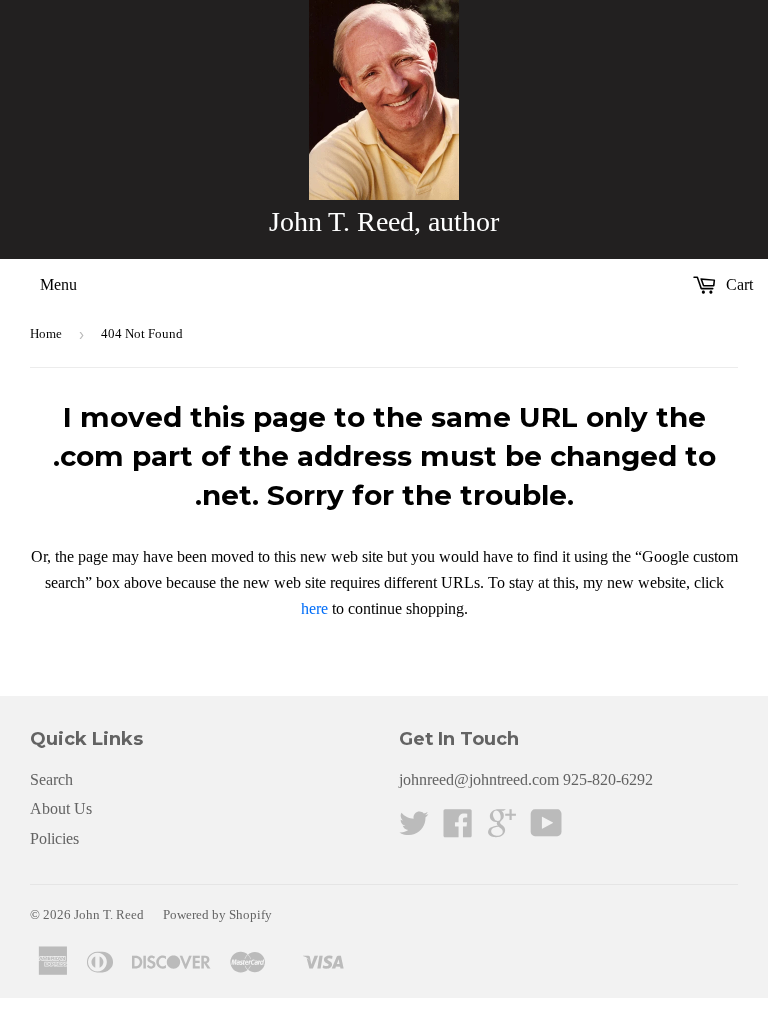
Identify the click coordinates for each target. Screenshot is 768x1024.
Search (51, 779)
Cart (737, 284)
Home (46, 333)
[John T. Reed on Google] (502, 829)
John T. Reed (109, 914)
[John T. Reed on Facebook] (458, 829)
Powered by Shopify (217, 914)
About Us (61, 808)
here (314, 608)
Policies (54, 838)
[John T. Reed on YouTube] (546, 829)
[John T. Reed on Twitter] (414, 829)
